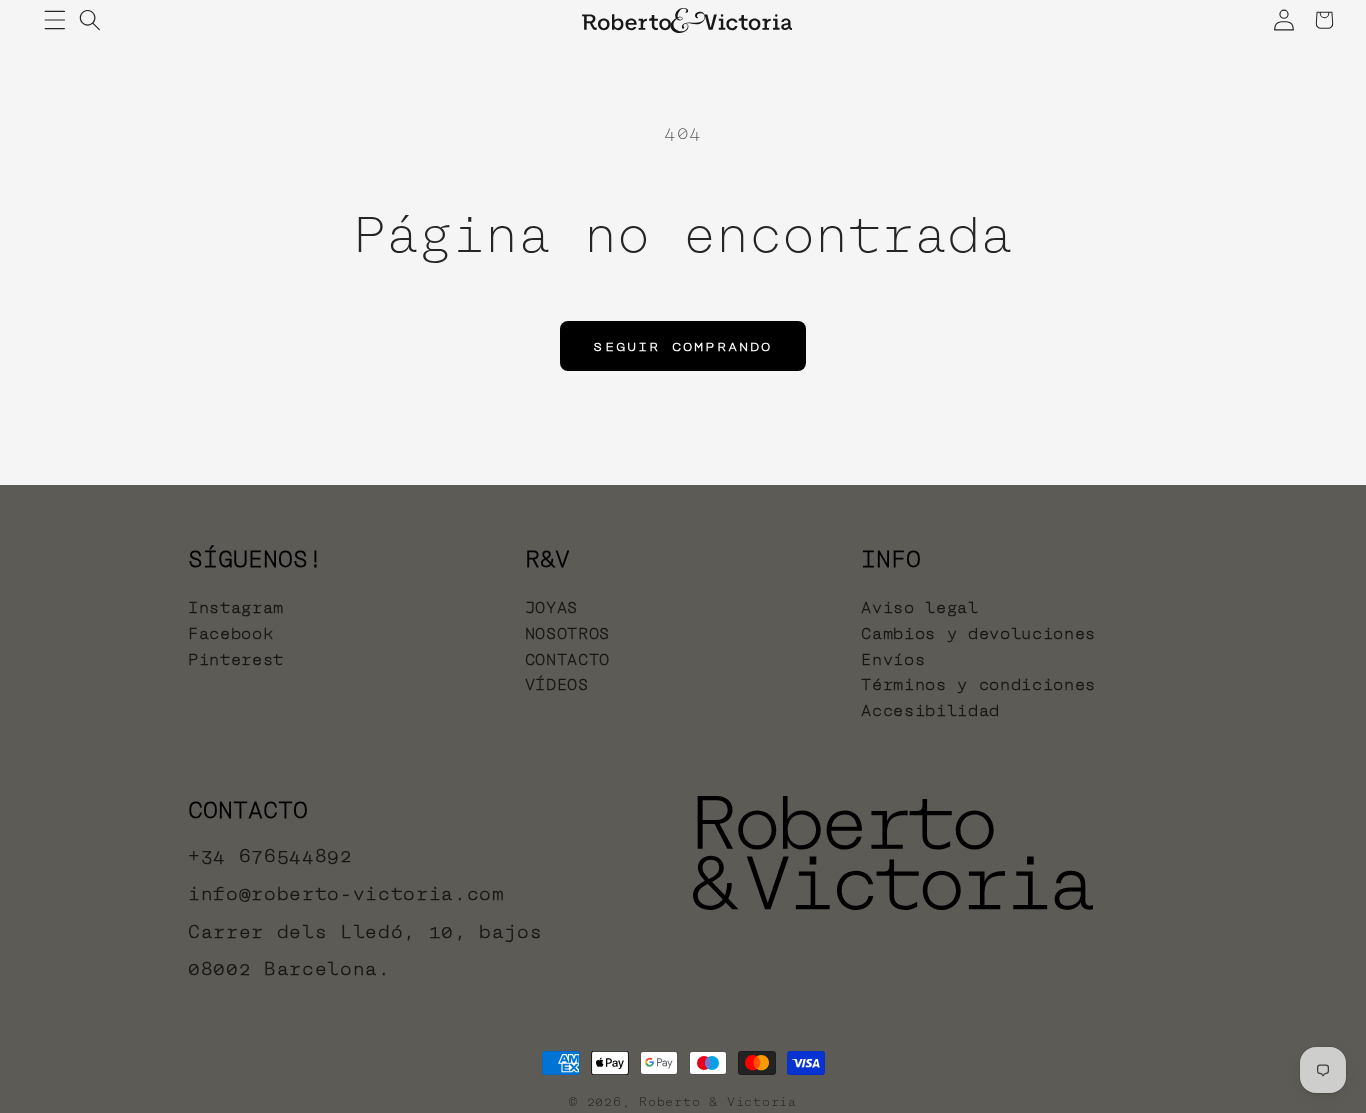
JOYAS (551, 608)
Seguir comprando (682, 346)
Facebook (230, 633)
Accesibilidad (930, 710)
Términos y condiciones (978, 684)
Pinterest (236, 659)
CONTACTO (567, 659)
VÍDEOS (557, 684)
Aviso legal (919, 608)
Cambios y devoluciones (978, 633)
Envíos (893, 659)
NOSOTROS (567, 633)
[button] (55, 20)
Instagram (236, 608)
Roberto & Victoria (718, 1101)
